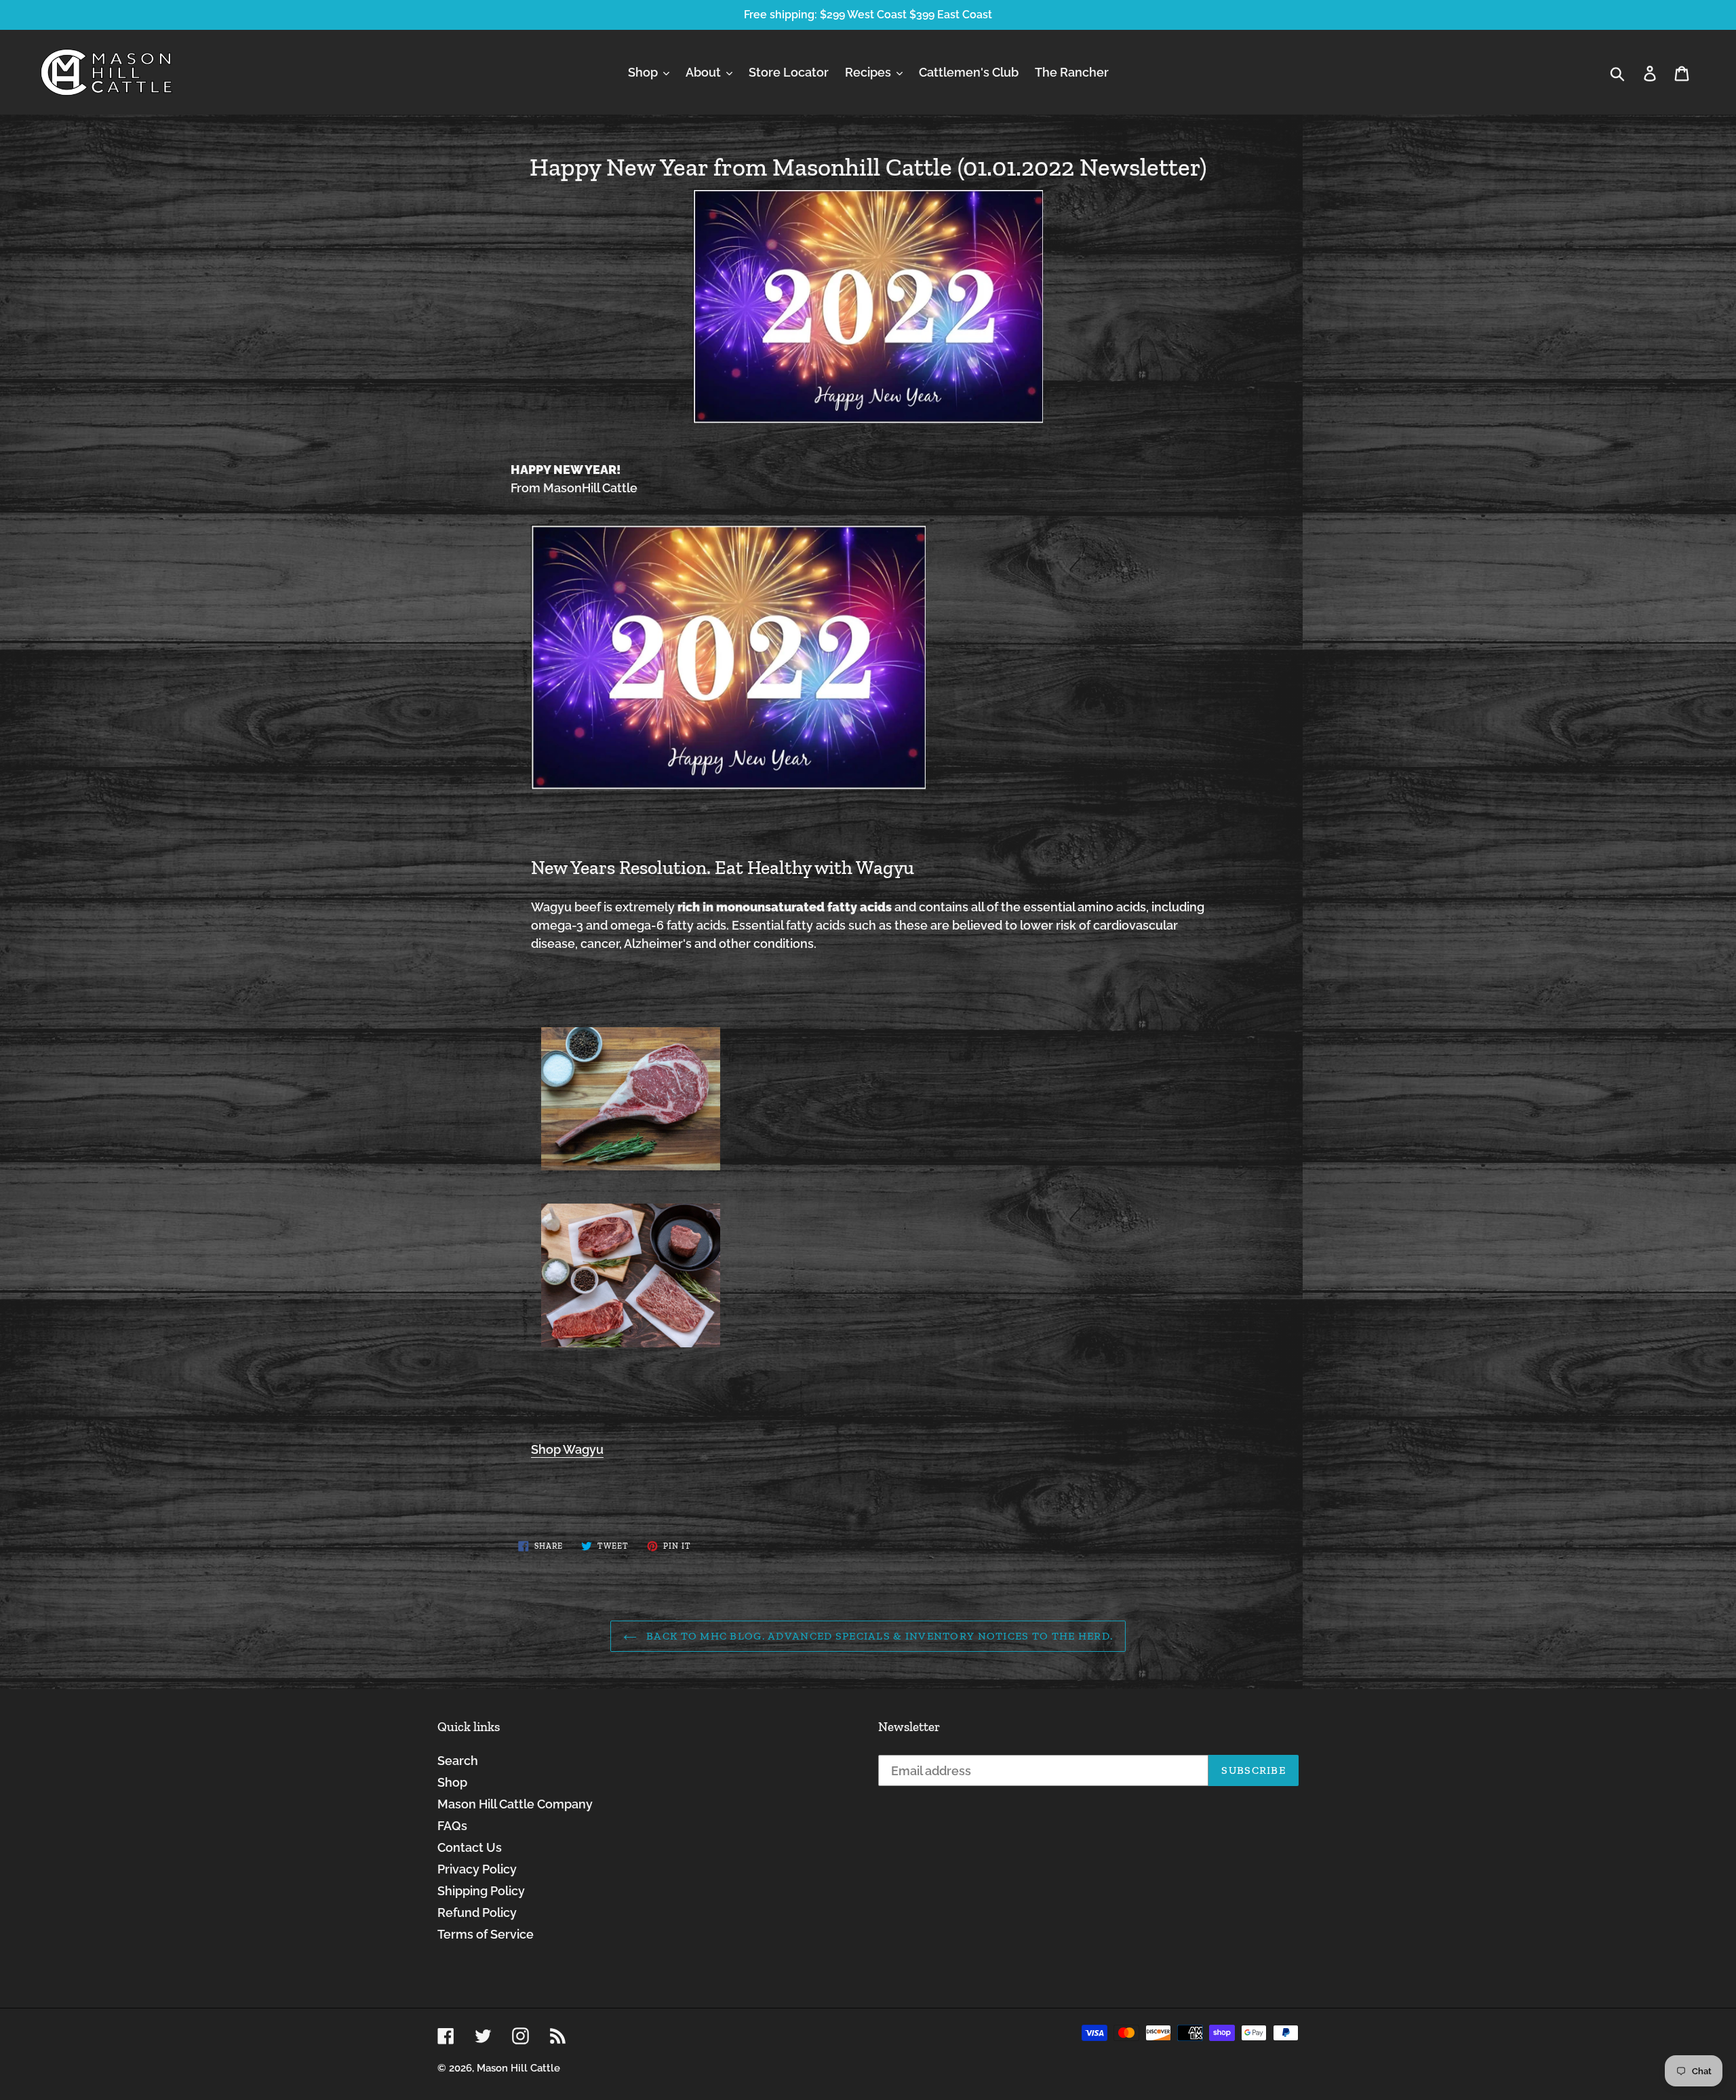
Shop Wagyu (567, 1449)
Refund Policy (477, 1913)
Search (458, 1761)
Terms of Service (486, 1934)
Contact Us (470, 1847)
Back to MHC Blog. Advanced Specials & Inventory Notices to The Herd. (878, 1636)
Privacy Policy (477, 1869)
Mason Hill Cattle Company (515, 1804)
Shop (452, 1782)
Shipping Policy (481, 1891)
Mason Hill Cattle (518, 2068)
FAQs (452, 1826)
